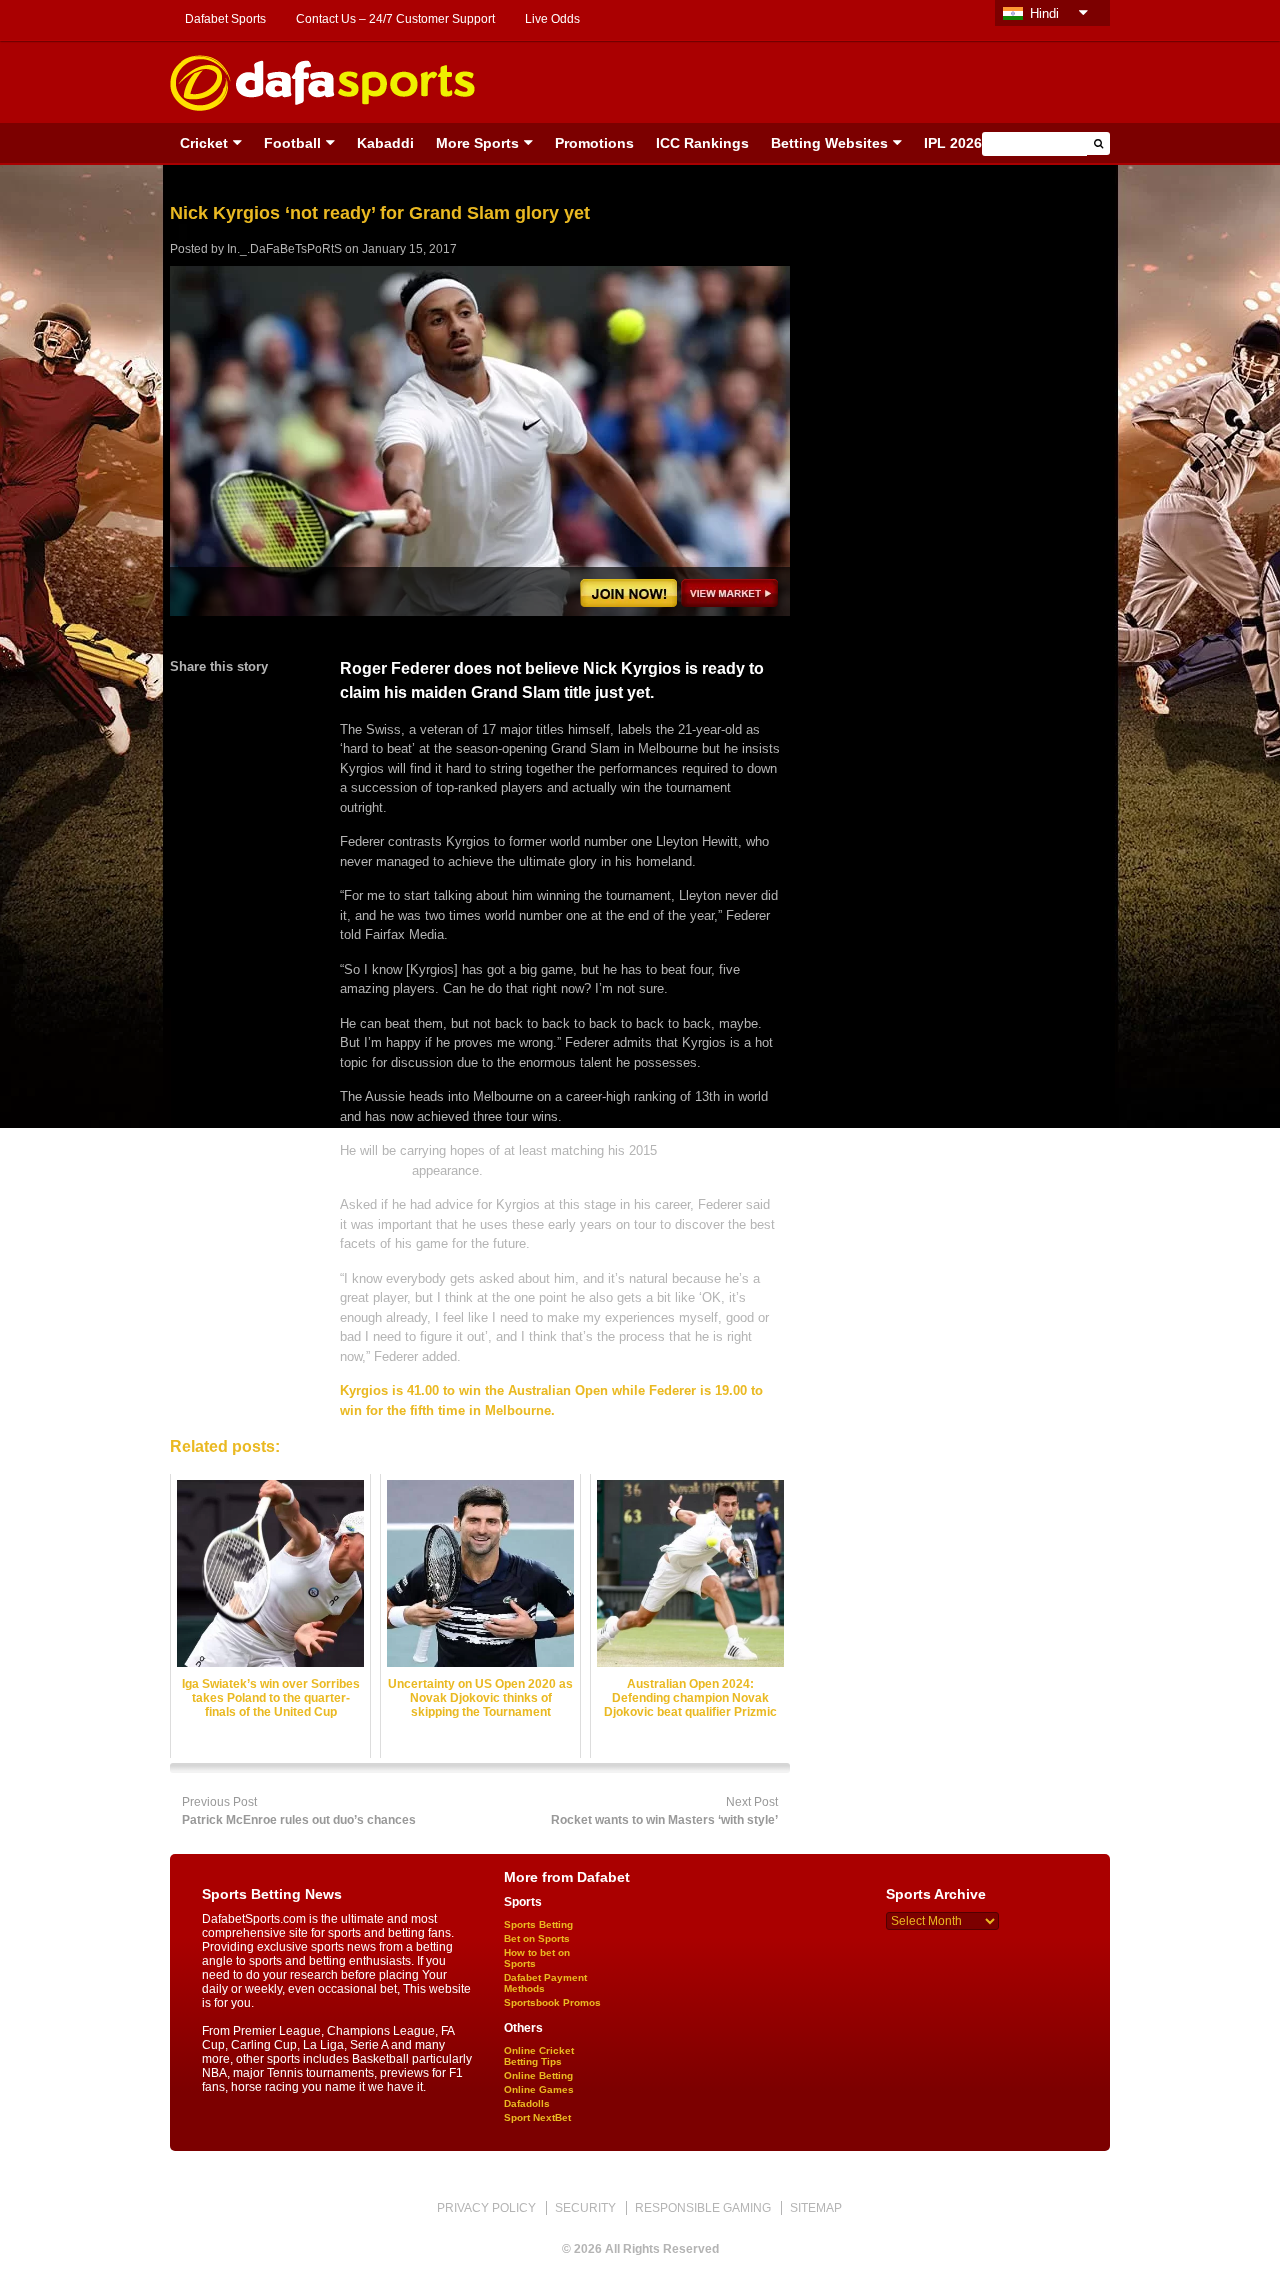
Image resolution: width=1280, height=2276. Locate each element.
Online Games (539, 2089)
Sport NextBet (537, 2117)
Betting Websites (829, 143)
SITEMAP (816, 2208)
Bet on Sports (537, 1938)
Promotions (594, 143)
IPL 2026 (953, 143)
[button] (1098, 143)
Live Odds (552, 19)
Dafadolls (527, 2103)
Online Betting (538, 2075)
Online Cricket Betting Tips (539, 2056)
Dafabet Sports (225, 19)
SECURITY (585, 2208)
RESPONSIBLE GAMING (703, 2208)
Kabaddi (385, 143)
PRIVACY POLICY (486, 2208)
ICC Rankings (702, 143)
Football (292, 143)
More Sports (477, 143)
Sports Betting (538, 1924)
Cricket (204, 143)
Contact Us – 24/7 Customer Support (395, 19)
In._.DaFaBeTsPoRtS (284, 249)
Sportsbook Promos (552, 2002)
